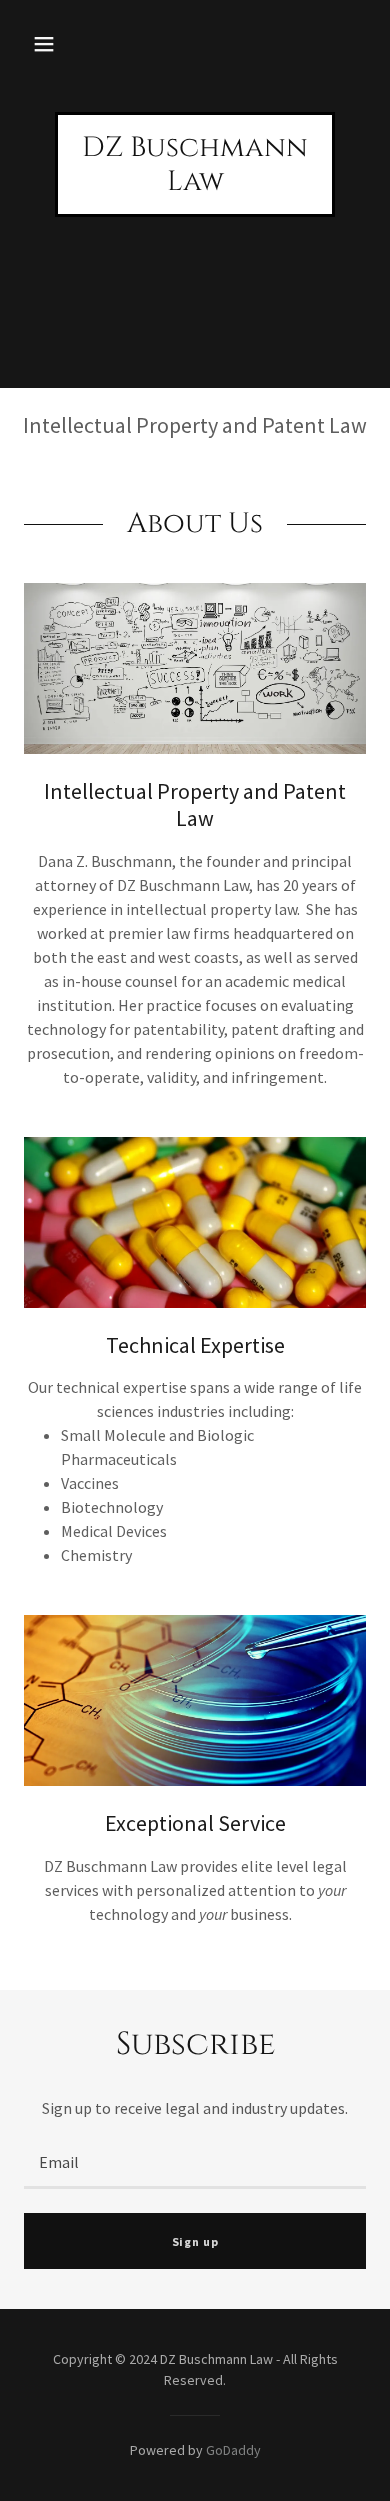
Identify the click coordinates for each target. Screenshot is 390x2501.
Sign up (195, 2241)
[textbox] (195, 2162)
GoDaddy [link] (233, 2450)
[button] (44, 44)
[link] (195, 184)
